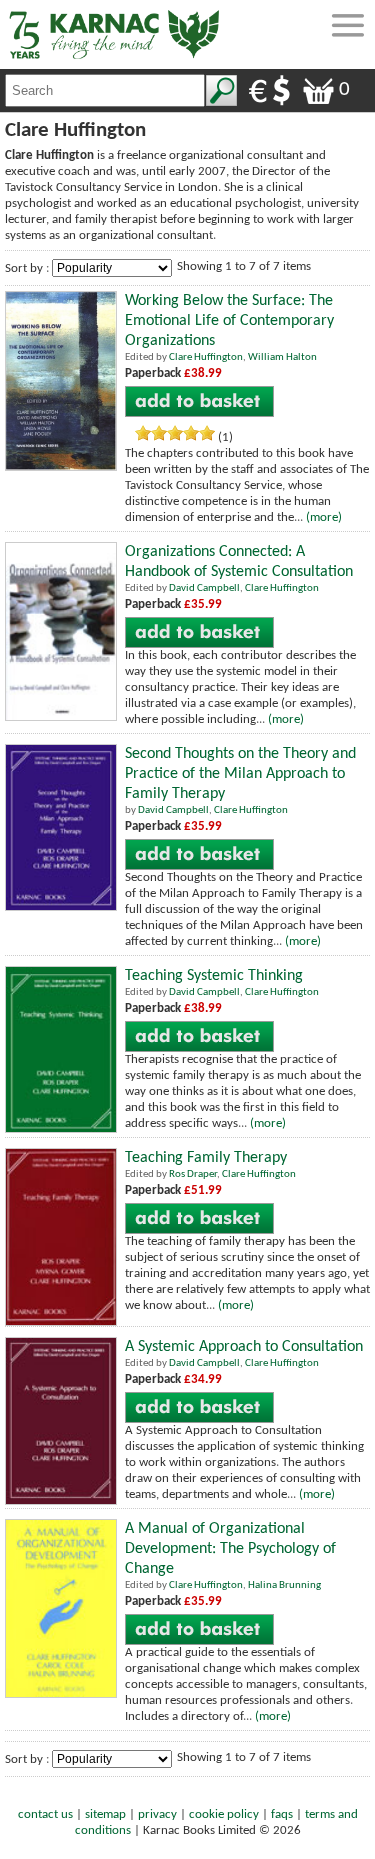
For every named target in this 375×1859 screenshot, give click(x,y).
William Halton (282, 357)
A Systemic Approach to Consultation (244, 1347)
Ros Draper (193, 1174)
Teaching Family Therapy (206, 1158)
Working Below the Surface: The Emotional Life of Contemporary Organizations (229, 321)
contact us (45, 1814)
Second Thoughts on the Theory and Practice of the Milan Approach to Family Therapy (240, 774)
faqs (282, 1814)
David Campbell (204, 588)
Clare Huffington (206, 357)
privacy (157, 1814)
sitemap (105, 1814)
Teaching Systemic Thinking (214, 976)
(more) (324, 517)
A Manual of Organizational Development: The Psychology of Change (230, 1549)
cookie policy (224, 1814)
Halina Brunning (284, 1585)
